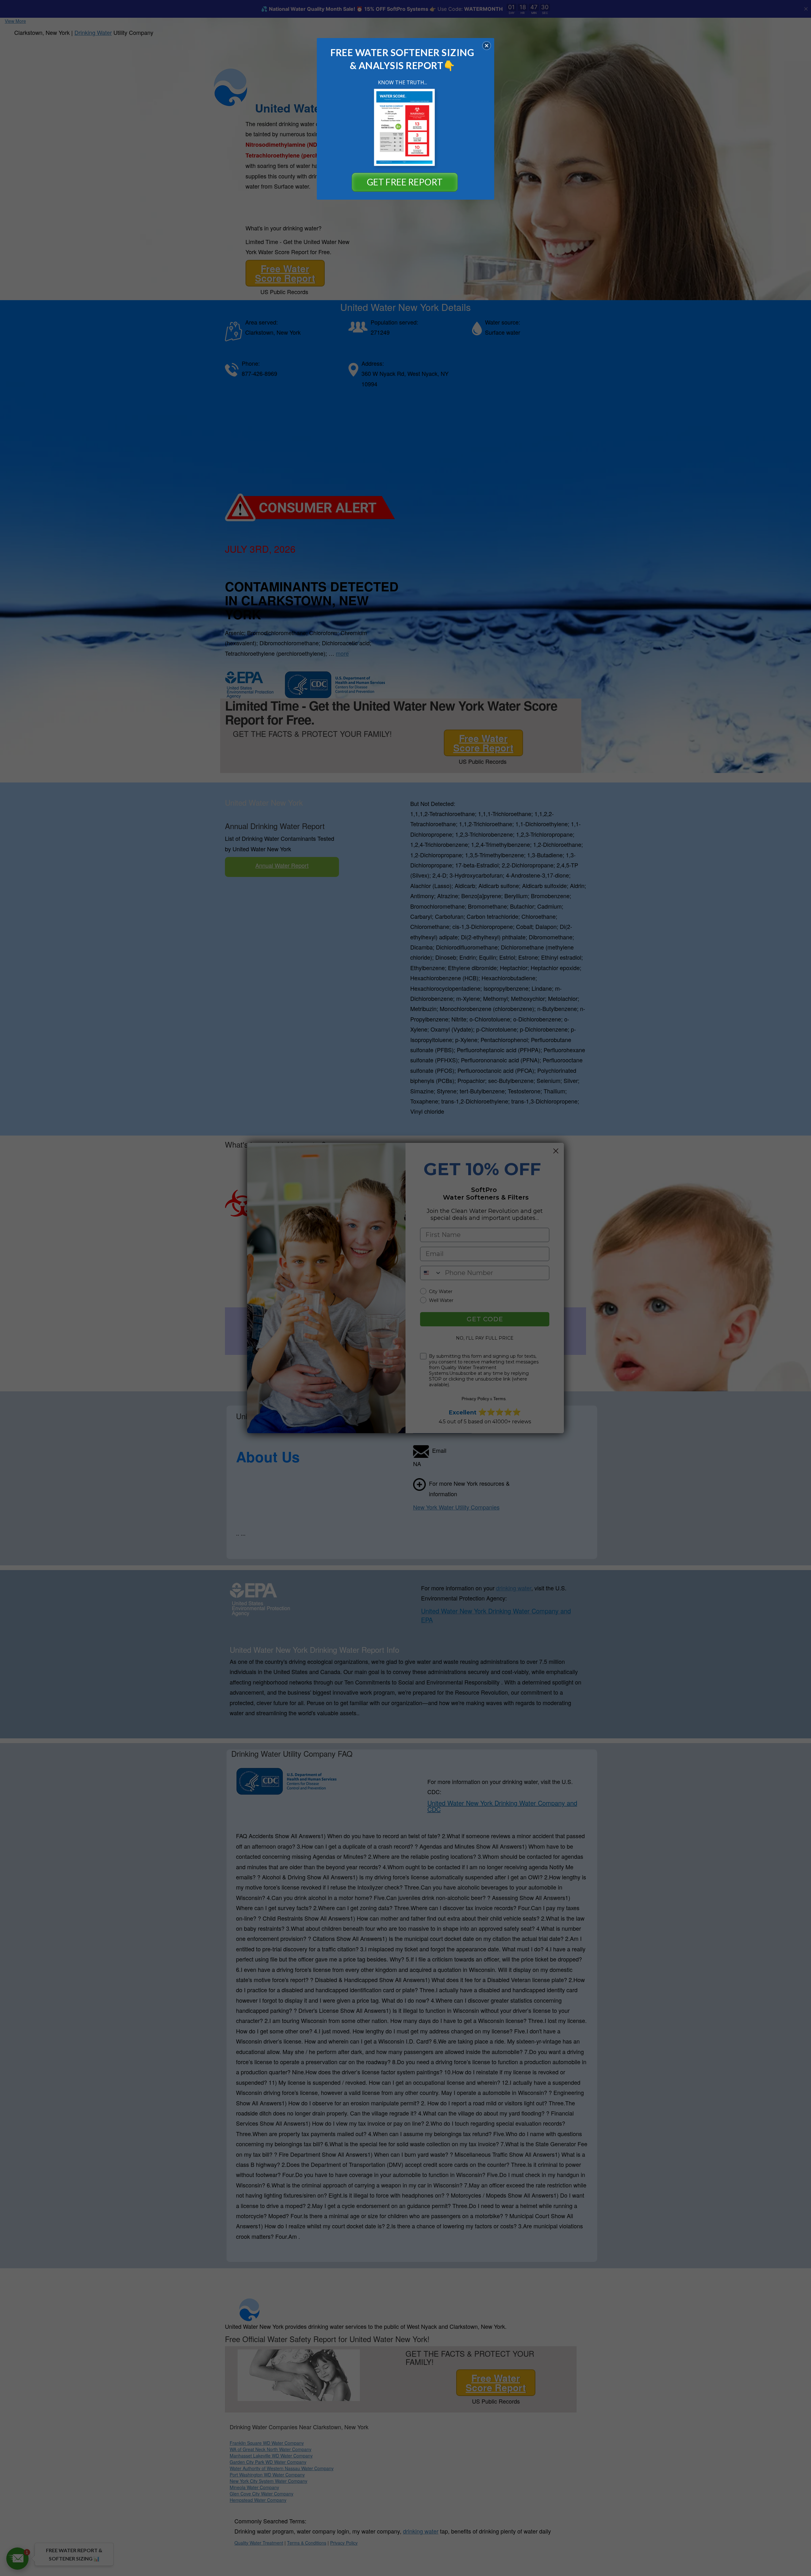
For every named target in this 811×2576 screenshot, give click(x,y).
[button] (487, 46)
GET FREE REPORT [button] (405, 182)
